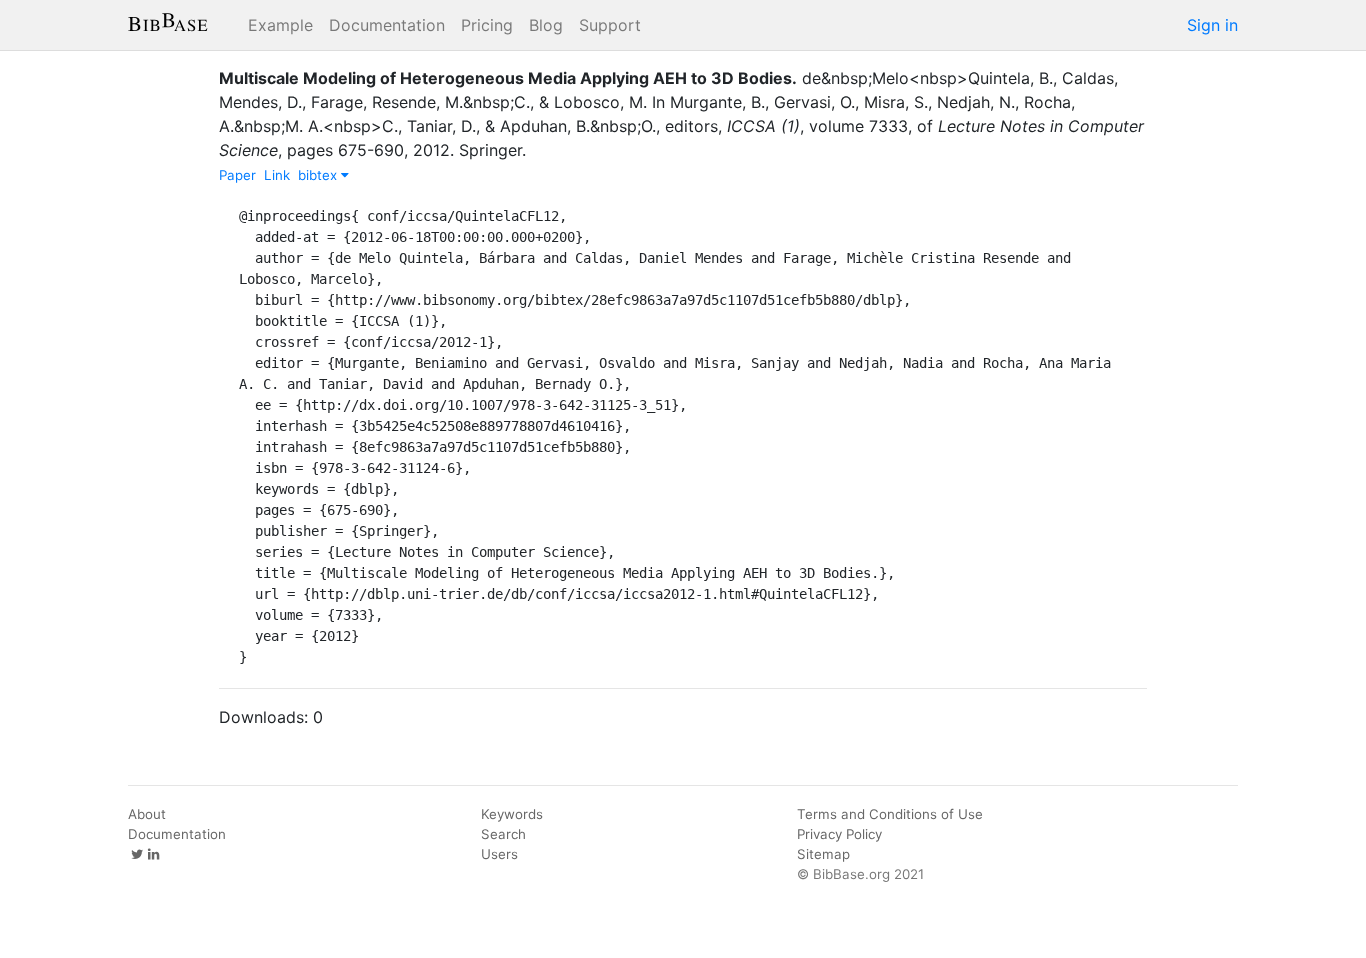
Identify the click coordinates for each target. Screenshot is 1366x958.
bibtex (319, 175)
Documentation (387, 25)
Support (610, 25)
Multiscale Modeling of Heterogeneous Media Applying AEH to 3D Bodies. (508, 78)
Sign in (1212, 25)
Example (280, 25)
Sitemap (823, 854)
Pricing (487, 25)
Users (499, 854)
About (147, 814)
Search (503, 834)
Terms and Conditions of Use (890, 814)
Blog (546, 25)
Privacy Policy (839, 834)
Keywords (512, 814)
